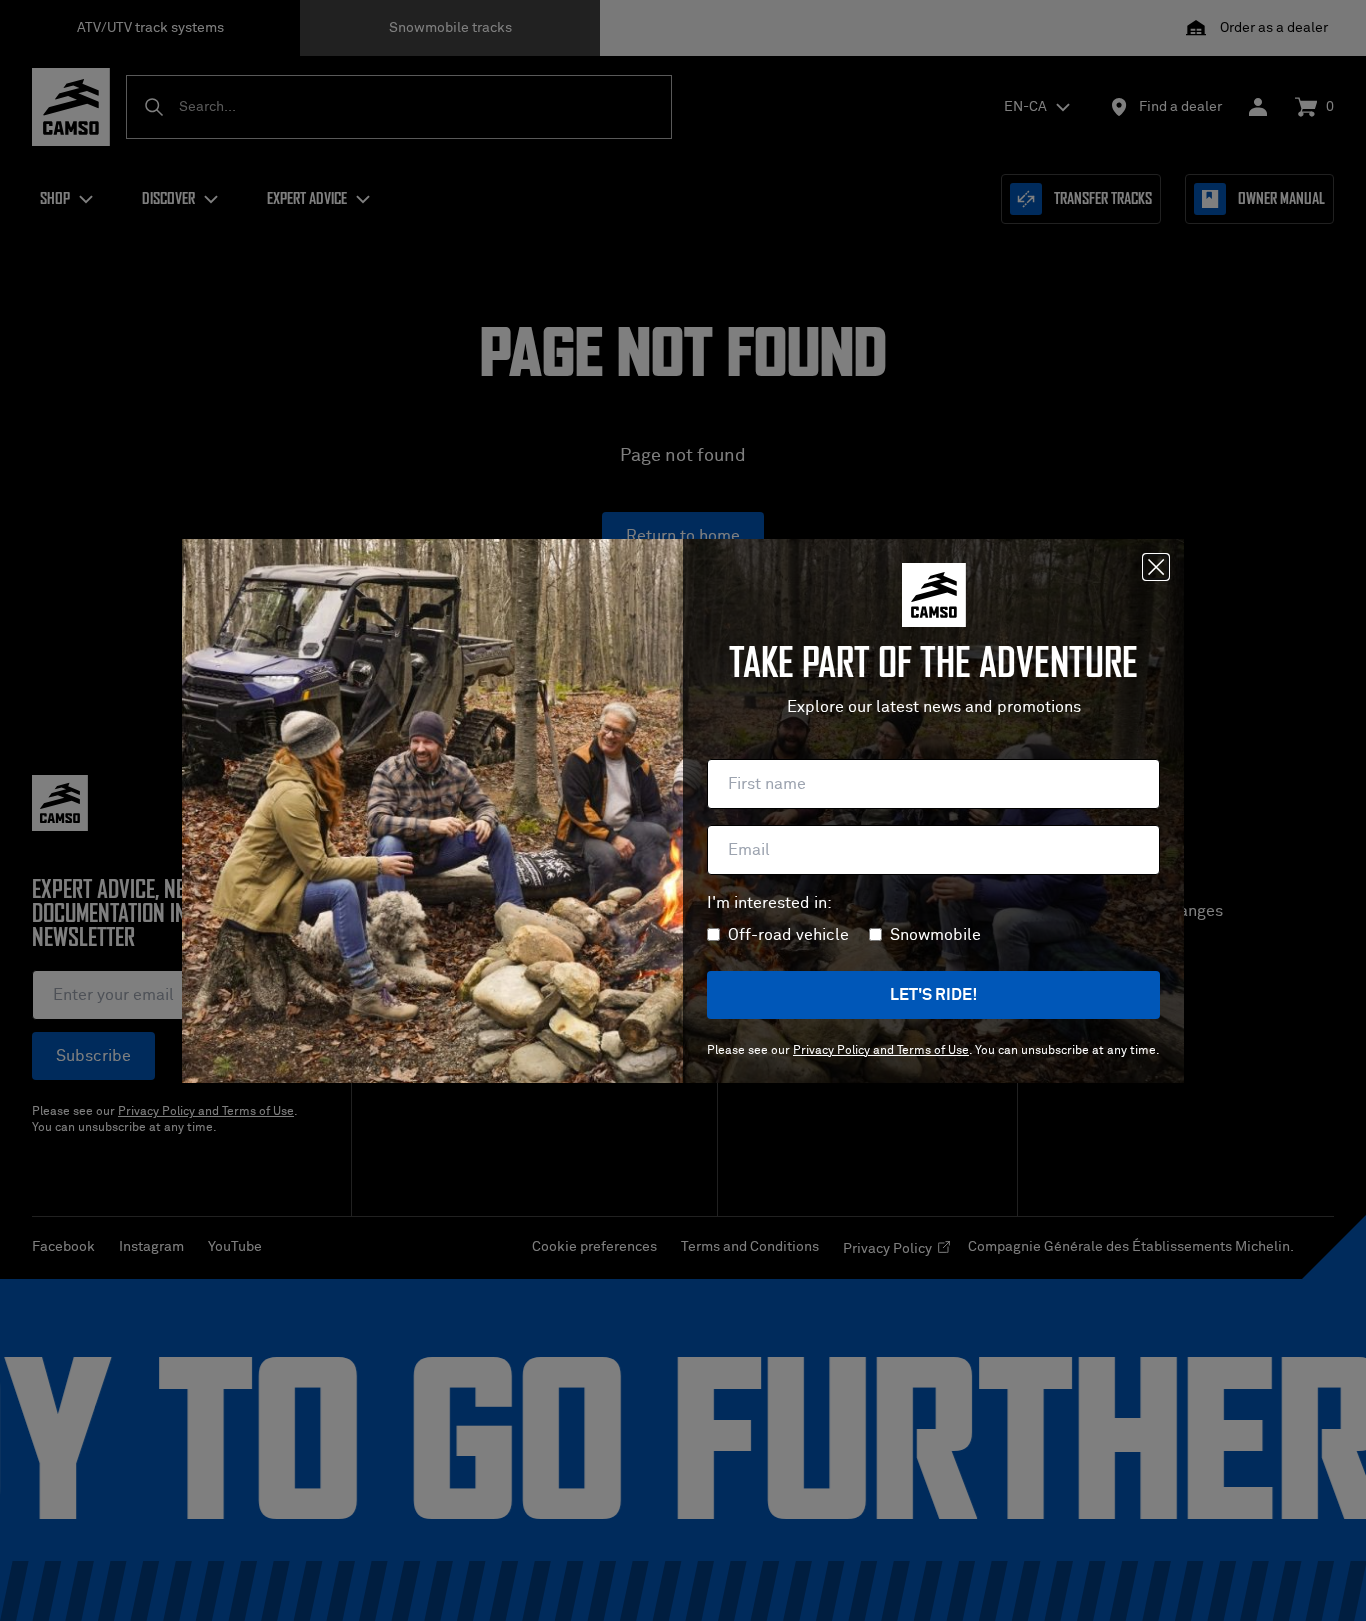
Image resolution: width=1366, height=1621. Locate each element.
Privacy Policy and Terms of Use (881, 1051)
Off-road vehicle (788, 935)
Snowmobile (935, 935)
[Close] (1156, 567)
